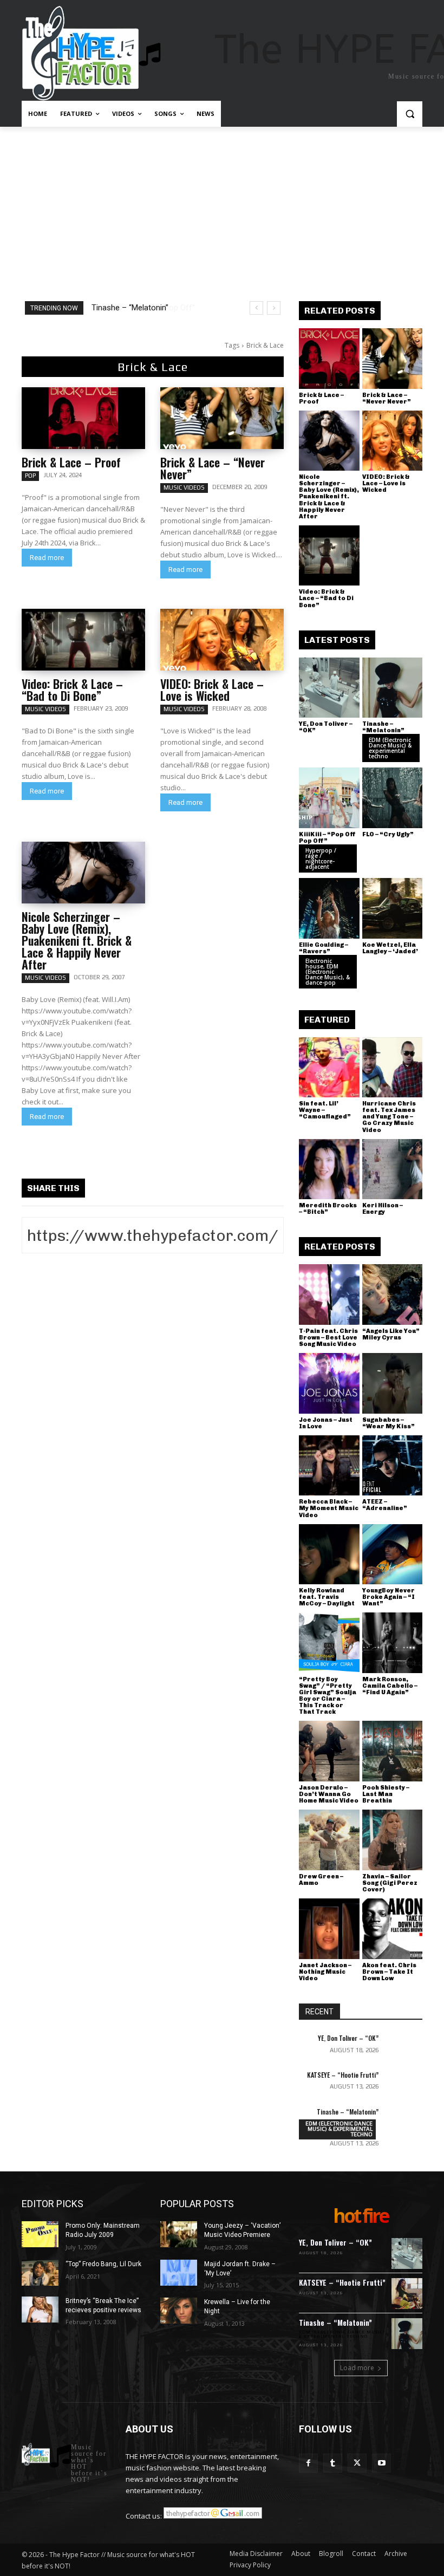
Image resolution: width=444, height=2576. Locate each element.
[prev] (256, 308)
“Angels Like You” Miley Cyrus (391, 1334)
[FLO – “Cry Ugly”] (393, 798)
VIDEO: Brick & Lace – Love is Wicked (212, 689)
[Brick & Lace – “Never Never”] (222, 418)
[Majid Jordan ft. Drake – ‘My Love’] (179, 2273)
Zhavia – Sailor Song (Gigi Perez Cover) (390, 1883)
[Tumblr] (333, 2463)
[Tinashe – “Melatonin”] (393, 688)
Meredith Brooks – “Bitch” (328, 1209)
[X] (357, 2463)
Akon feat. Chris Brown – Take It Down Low (389, 1972)
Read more (47, 558)
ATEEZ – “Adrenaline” (385, 1505)
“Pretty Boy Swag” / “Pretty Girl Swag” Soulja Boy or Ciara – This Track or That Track (328, 1696)
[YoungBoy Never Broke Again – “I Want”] (393, 1554)
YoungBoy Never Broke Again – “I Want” (388, 1597)
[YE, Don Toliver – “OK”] (329, 688)
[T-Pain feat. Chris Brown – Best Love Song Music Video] (329, 1294)
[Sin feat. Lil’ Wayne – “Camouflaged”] (329, 1068)
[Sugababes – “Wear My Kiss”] (393, 1383)
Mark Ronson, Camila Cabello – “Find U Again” (390, 1686)
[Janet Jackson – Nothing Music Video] (329, 1929)
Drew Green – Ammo (321, 1880)
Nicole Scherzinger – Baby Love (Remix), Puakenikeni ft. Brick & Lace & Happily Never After (77, 940)
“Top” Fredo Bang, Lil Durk (103, 2264)
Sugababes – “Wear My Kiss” (388, 1423)
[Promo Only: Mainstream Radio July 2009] (40, 2234)
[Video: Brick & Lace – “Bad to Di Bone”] (83, 640)
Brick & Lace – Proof (71, 462)
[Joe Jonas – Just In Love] (329, 1383)
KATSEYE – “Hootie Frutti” (343, 2075)
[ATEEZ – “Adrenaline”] (393, 1466)
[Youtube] (381, 2463)
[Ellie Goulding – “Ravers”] (329, 908)
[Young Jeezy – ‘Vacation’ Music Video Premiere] (179, 2234)
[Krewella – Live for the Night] (179, 2311)
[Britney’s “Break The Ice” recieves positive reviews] (40, 2310)
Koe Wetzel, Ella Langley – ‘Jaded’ (390, 948)
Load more (357, 2368)
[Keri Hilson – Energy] (393, 1169)
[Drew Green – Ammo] (329, 1840)
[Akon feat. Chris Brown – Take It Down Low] (393, 1929)
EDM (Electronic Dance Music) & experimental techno (390, 748)
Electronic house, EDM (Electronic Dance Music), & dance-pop (328, 972)
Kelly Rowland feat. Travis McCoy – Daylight (327, 1597)
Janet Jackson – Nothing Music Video (325, 1972)
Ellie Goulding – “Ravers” (324, 948)
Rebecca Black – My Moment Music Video (329, 1508)
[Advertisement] (222, 208)
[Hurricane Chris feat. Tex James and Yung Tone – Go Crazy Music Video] (393, 1068)
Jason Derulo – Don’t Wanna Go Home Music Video (329, 1794)
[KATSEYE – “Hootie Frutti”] (404, 2084)
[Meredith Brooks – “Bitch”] (329, 1169)
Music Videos (184, 487)
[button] (410, 114)
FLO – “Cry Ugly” (388, 834)
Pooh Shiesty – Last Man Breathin (386, 1794)
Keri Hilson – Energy (383, 1209)
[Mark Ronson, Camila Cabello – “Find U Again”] (393, 1643)
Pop (30, 476)
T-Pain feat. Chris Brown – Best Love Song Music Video (328, 1338)
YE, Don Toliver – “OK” (326, 727)
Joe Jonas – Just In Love (326, 1423)
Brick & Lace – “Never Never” (213, 468)
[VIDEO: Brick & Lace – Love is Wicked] (222, 640)
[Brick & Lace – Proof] (83, 418)
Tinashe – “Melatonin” (383, 727)
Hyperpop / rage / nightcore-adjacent (321, 858)
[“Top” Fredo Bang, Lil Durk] (40, 2273)
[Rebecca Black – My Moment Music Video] (329, 1466)
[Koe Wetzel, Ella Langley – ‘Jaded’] (393, 908)
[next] (274, 308)
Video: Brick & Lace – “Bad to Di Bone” (72, 689)
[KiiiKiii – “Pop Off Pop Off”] (329, 798)
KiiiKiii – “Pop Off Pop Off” (138, 308)
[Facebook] (308, 2463)
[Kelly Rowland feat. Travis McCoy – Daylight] (329, 1554)
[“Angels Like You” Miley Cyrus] (393, 1294)
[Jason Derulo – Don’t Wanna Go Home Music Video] (329, 1751)
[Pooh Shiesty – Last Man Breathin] (393, 1751)
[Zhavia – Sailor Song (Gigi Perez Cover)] (393, 1840)
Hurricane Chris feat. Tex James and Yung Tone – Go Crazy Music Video (389, 1117)
